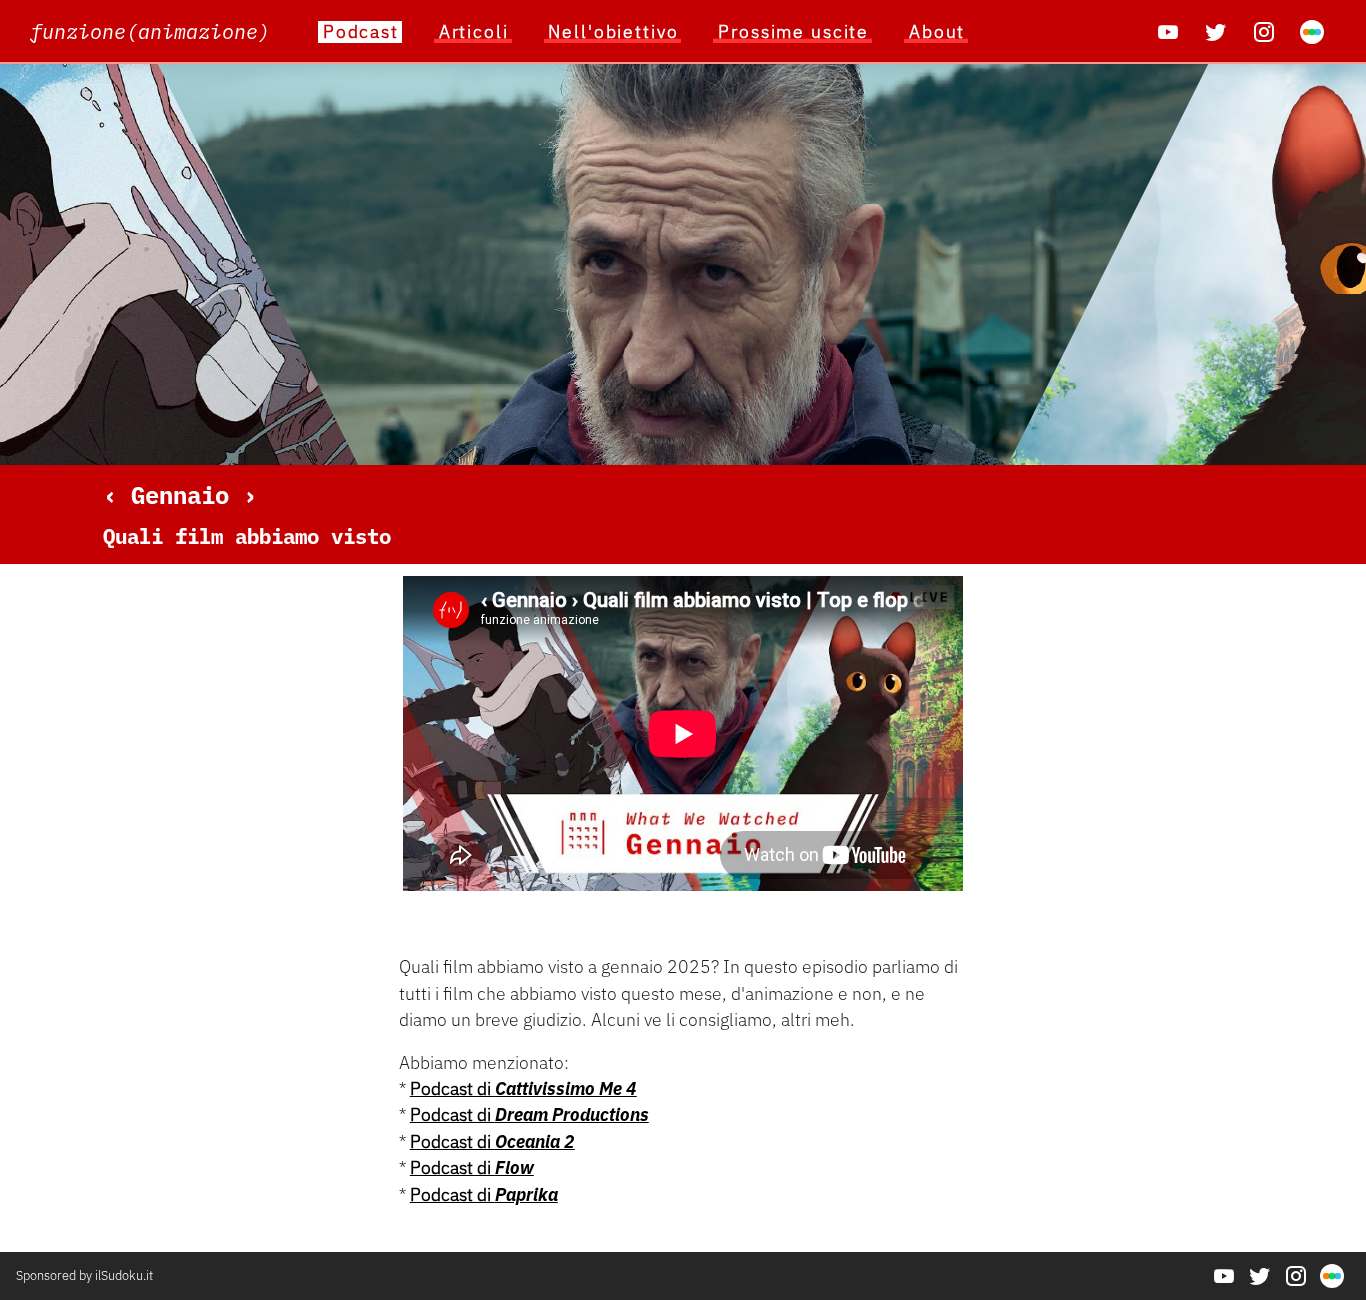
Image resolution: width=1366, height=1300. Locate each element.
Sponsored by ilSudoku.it (84, 1275)
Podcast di (523, 1088)
